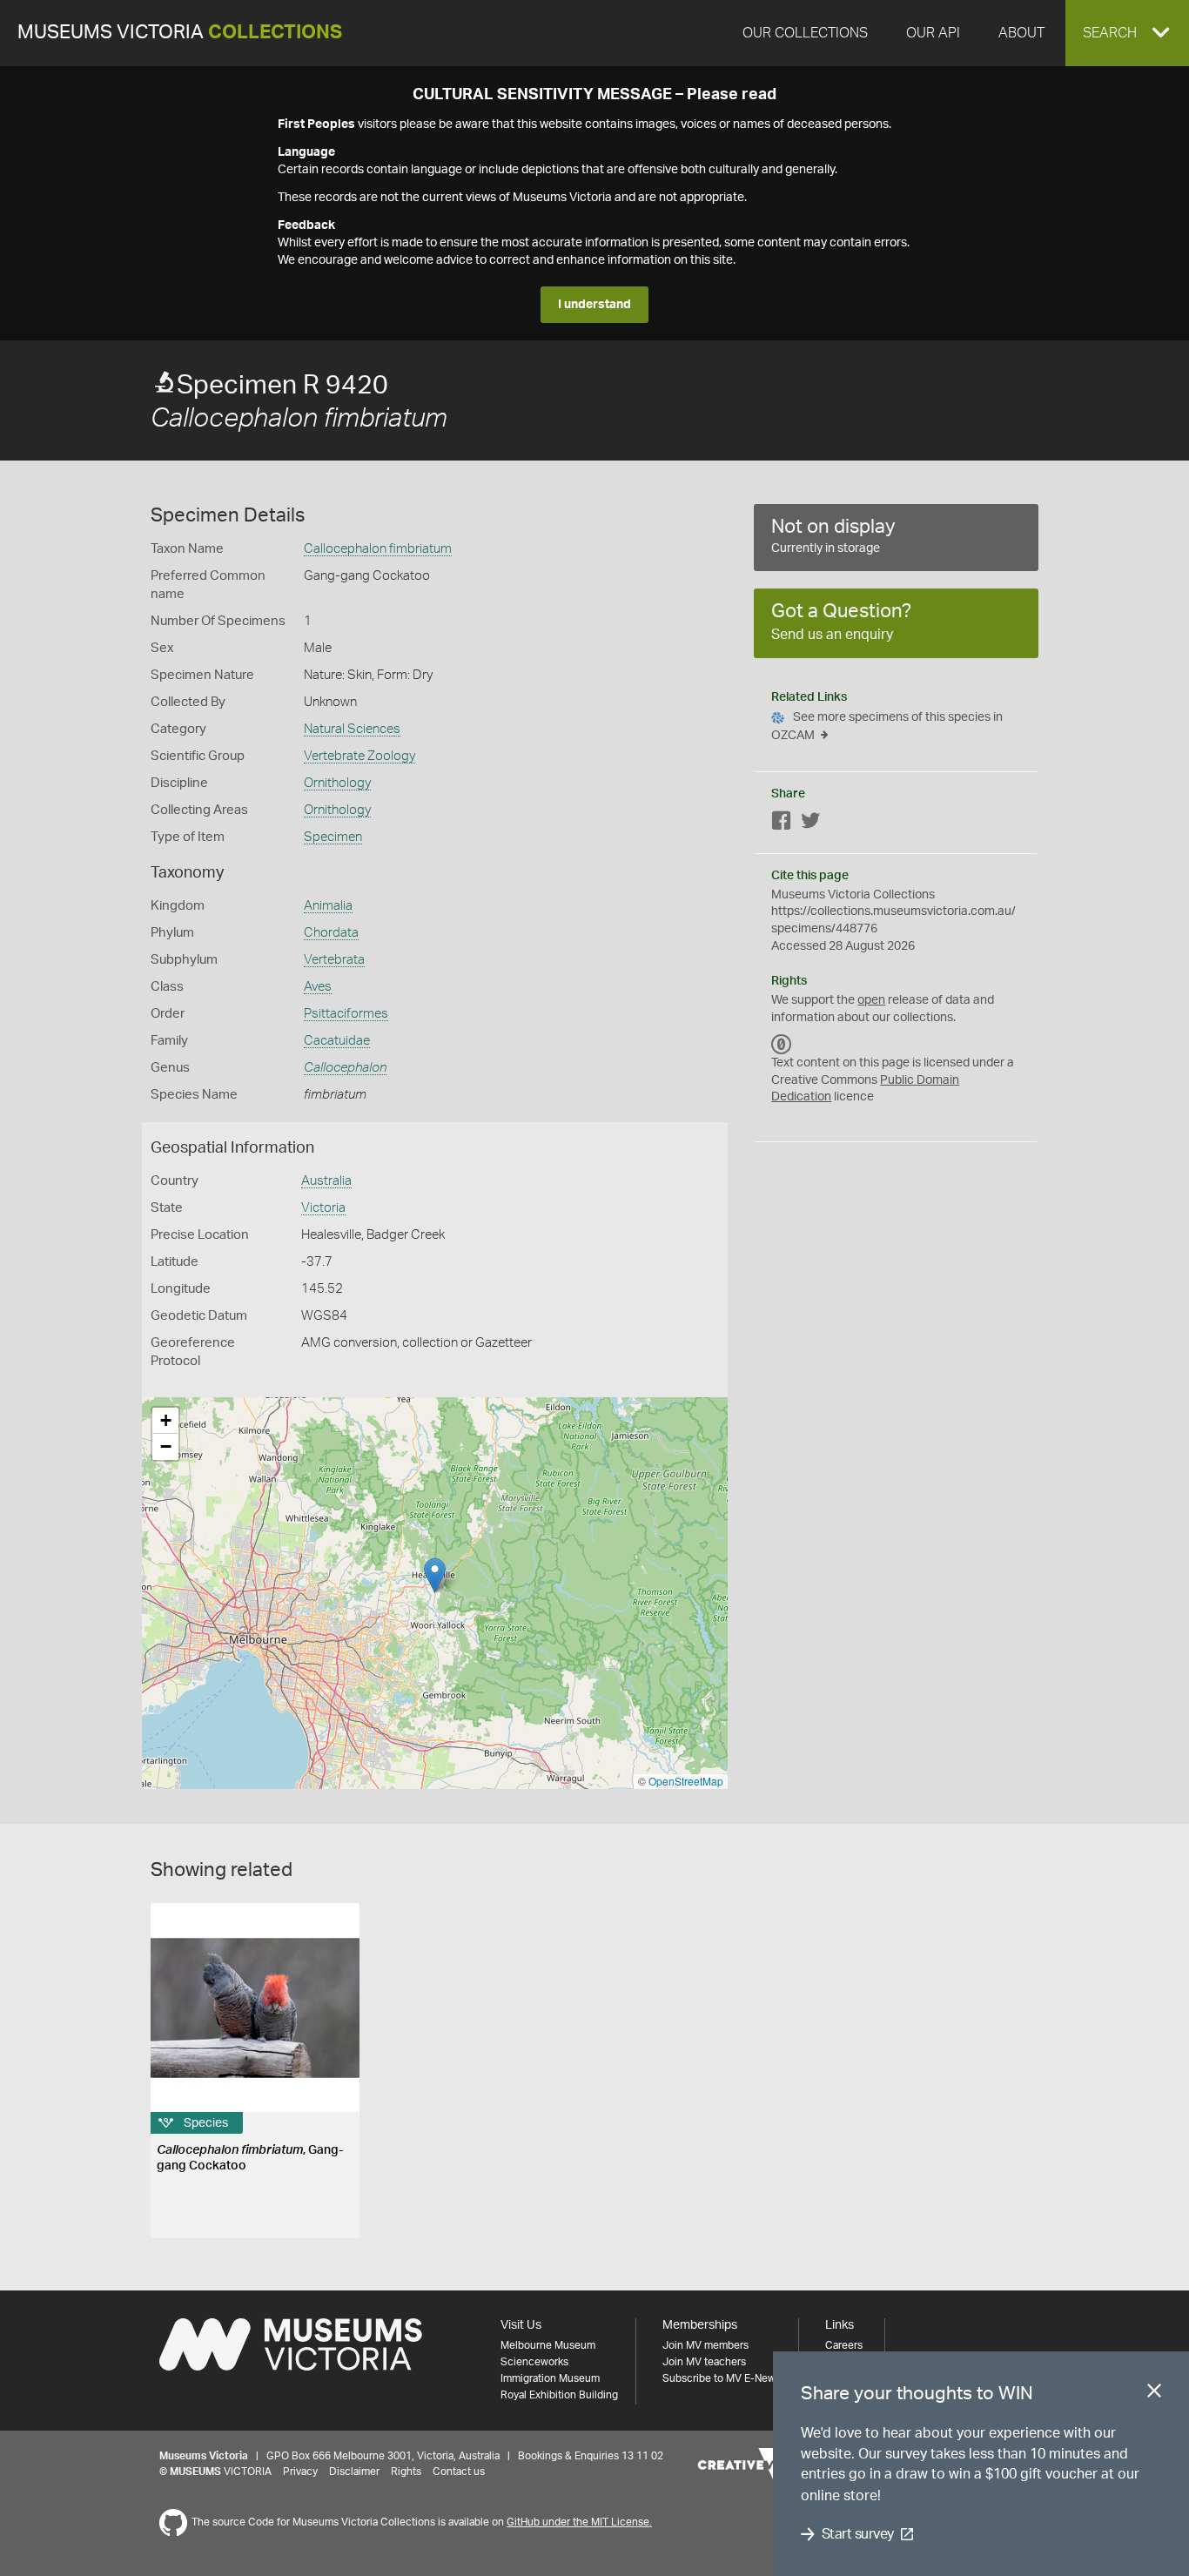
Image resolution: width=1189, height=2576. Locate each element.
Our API (933, 33)
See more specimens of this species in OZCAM (887, 726)
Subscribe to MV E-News (722, 2378)
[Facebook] (782, 824)
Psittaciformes (346, 1014)
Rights (406, 2472)
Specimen (333, 837)
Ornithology (337, 783)
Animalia (328, 906)
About (1021, 33)
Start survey (858, 2534)
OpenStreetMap (686, 1781)
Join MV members (705, 2345)
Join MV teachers (704, 2362)
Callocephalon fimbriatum (378, 549)
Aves (318, 987)
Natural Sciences (352, 729)
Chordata (331, 933)
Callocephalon (345, 1068)
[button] (1127, 33)
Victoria (323, 1208)
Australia (326, 1181)
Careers (844, 2345)
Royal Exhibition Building (559, 2395)
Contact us (459, 2472)
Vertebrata (334, 960)
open (871, 1000)
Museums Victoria (180, 33)
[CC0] (782, 1044)
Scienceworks (534, 2362)
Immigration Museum (550, 2378)
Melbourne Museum (548, 2345)
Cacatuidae (337, 1041)
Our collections (805, 33)
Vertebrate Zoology (359, 756)
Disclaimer (354, 2472)
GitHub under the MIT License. (579, 2522)
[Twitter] (810, 824)
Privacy (300, 2472)
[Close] (1154, 2394)
